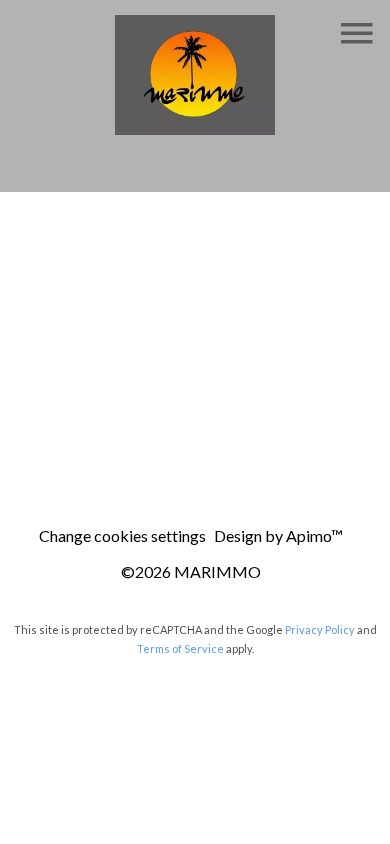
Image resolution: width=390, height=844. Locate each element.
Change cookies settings (122, 535)
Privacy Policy (320, 629)
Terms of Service (180, 648)
